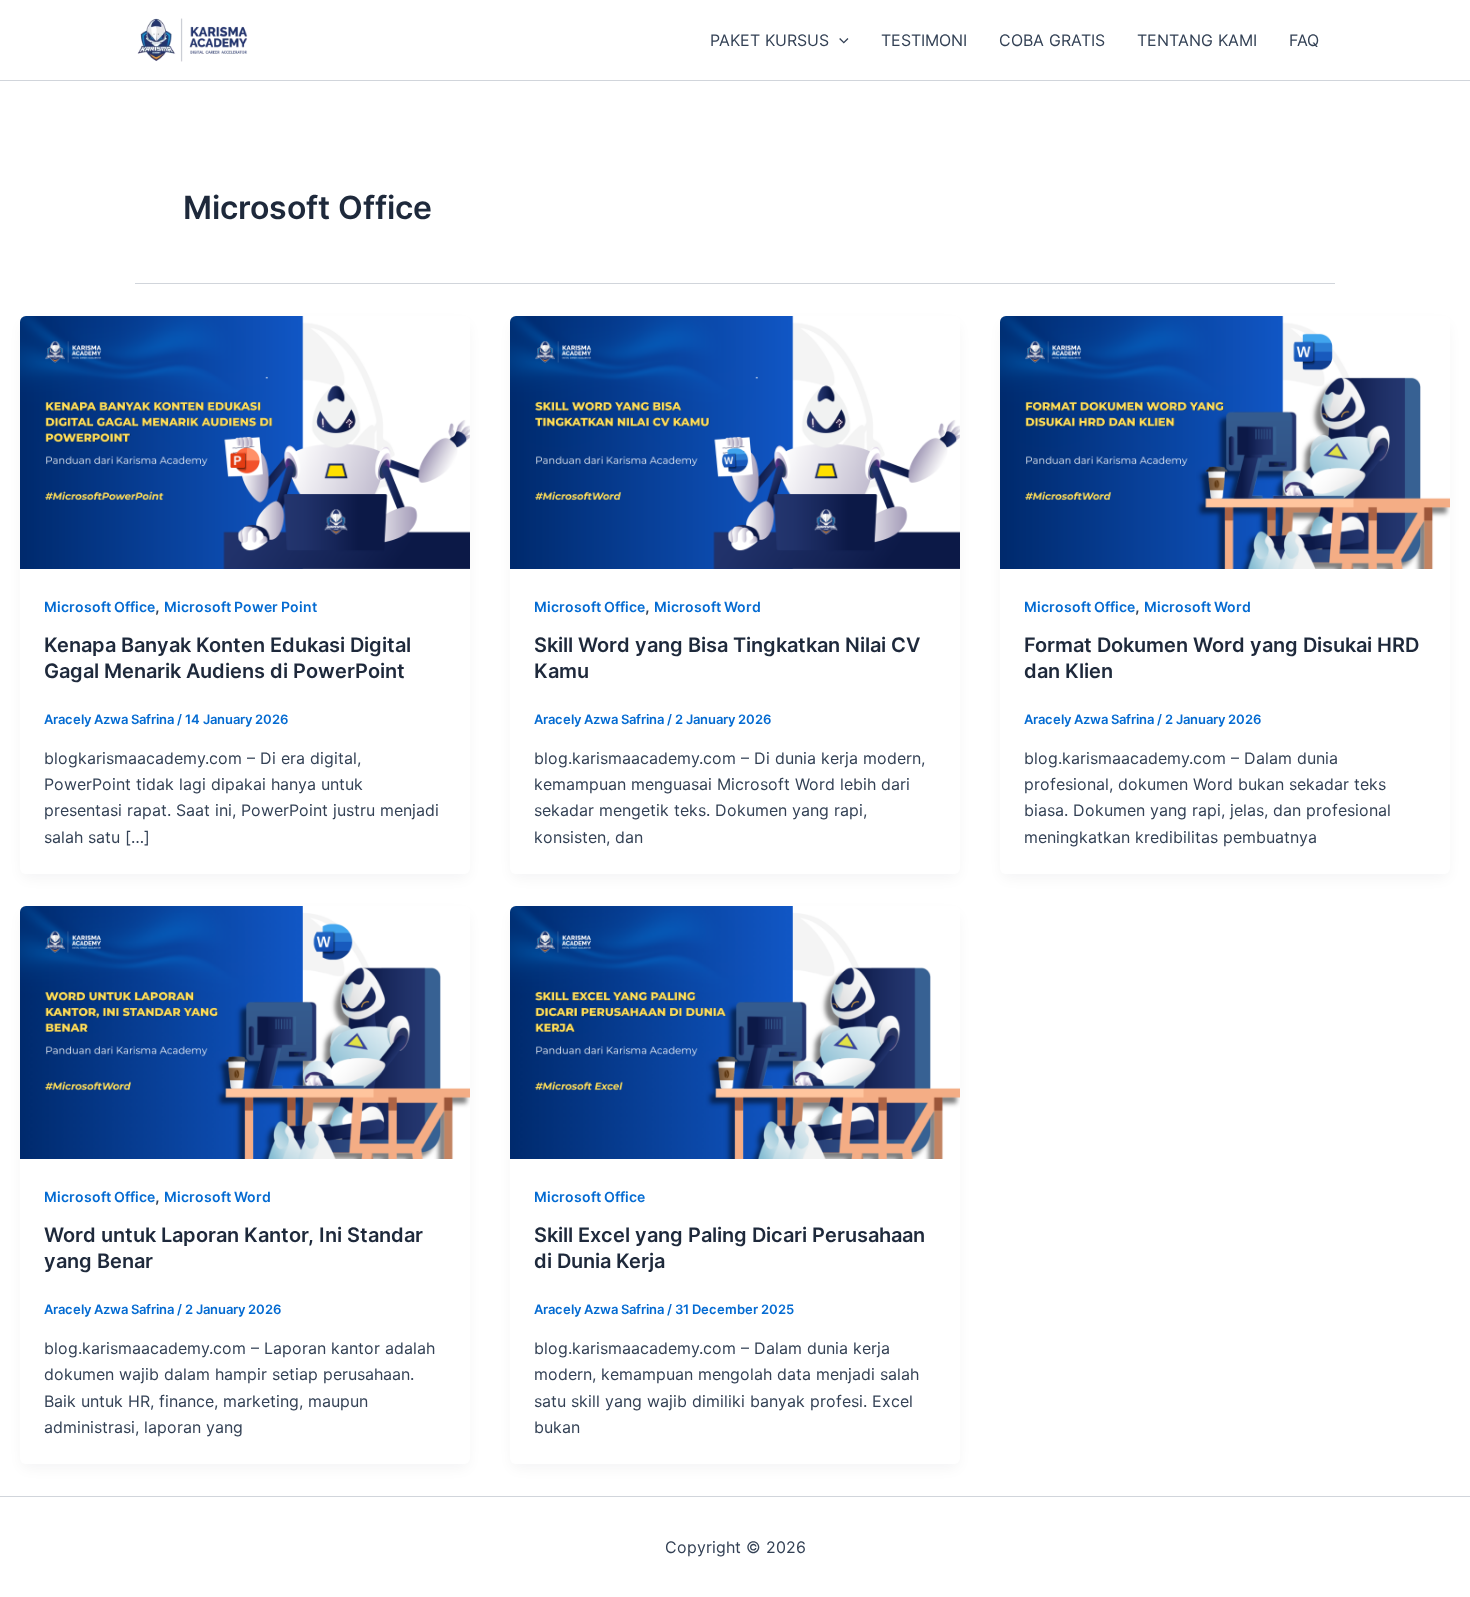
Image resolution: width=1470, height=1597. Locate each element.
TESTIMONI (924, 40)
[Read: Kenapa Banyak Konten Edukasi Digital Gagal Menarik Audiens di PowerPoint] (245, 441)
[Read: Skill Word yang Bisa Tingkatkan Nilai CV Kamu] (735, 441)
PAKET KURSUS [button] (769, 40)
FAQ (1304, 40)
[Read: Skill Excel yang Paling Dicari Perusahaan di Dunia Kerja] (735, 1031)
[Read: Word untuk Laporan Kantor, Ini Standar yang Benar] (245, 1031)
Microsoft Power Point (240, 606)
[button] (839, 40)
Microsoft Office (99, 606)
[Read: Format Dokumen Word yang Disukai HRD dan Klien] (1225, 441)
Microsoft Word (707, 606)
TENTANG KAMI (1197, 40)
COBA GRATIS (1052, 40)
